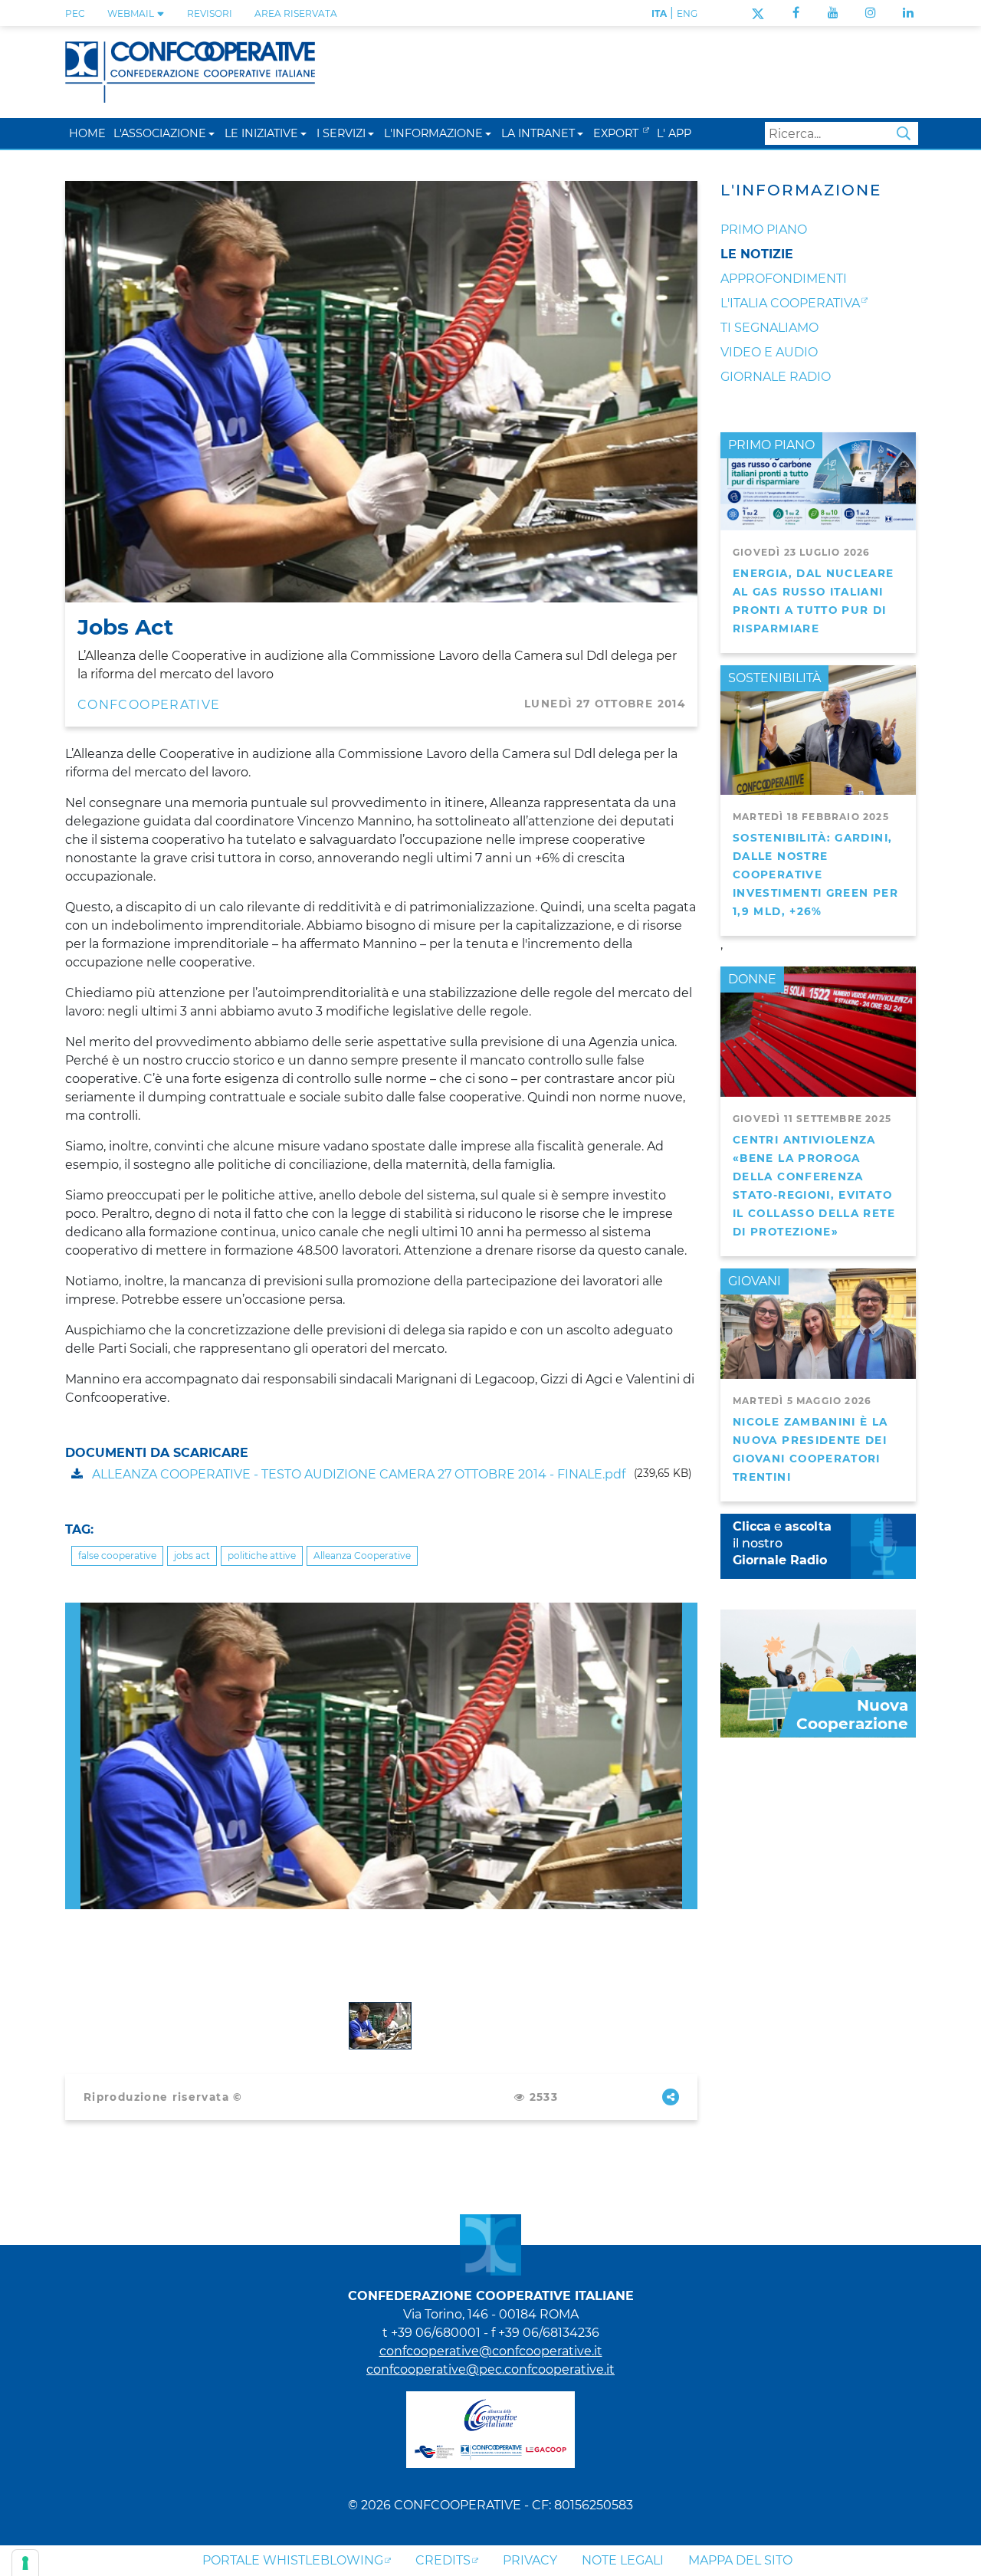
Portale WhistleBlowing (293, 2560)
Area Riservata (296, 13)
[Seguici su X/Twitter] (758, 13)
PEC (75, 13)
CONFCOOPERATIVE (149, 705)
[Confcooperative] (190, 71)
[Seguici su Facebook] (796, 13)
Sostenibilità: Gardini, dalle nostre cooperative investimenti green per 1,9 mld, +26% (815, 875)
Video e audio (769, 352)
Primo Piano (764, 230)
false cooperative (117, 1555)
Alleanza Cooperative (362, 1555)
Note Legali (623, 2560)
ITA (659, 13)
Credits (443, 2560)
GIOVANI (755, 1281)
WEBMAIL (132, 13)
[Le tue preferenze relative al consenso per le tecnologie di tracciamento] (25, 2563)
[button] (212, 133)
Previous (73, 1611)
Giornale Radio (776, 377)
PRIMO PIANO (771, 445)
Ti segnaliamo (769, 328)
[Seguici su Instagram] (871, 13)
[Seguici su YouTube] (833, 13)
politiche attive (262, 1555)
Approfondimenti (784, 279)
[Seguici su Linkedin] (908, 13)
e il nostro (782, 1543)
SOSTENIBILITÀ (774, 678)
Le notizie (757, 254)
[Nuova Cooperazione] (818, 1672)
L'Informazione (801, 190)
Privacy (530, 2560)
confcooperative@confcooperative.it (491, 2351)
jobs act (192, 1555)
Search (904, 133)
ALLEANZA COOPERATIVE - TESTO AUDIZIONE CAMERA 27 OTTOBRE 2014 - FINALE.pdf (357, 1474)
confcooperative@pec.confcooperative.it (490, 2369)
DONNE (752, 979)
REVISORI (210, 13)
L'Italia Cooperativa (790, 303)
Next (690, 1611)
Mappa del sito (740, 2560)
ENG (687, 13)
